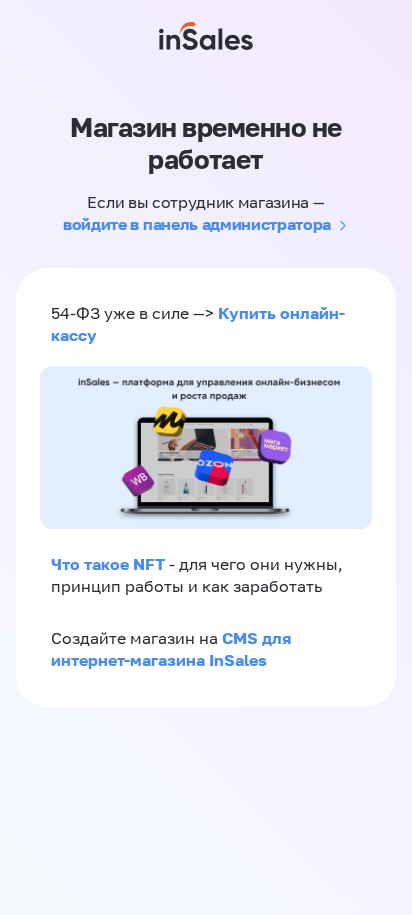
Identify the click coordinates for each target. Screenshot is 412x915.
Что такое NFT (108, 564)
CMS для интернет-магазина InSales (171, 649)
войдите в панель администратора (197, 224)
